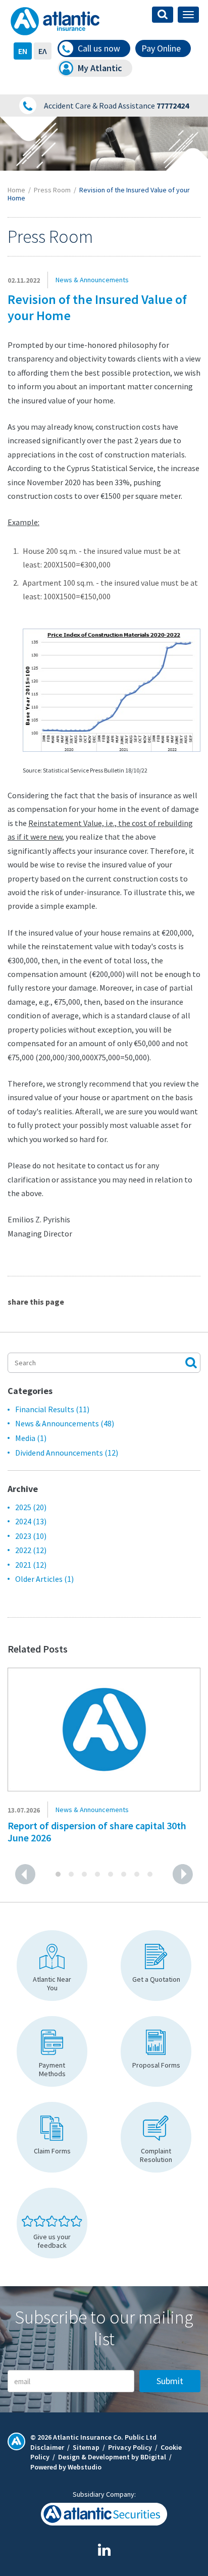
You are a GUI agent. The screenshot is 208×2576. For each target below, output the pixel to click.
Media (31, 1438)
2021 (31, 1565)
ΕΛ (43, 51)
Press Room (52, 190)
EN (23, 51)
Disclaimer (47, 2447)
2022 (31, 1550)
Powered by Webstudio (66, 2467)
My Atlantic (100, 68)
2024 (31, 1521)
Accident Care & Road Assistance (116, 106)
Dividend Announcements (67, 1453)
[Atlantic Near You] (52, 1966)
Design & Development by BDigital (112, 2457)
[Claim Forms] (52, 2137)
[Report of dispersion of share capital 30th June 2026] (104, 1729)
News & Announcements (65, 1423)
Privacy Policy (130, 2447)
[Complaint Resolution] (156, 2137)
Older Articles (44, 1579)
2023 (31, 1536)
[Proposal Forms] (156, 2051)
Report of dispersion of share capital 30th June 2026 (97, 1832)
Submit (170, 2381)
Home (16, 190)
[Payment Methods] (52, 2051)
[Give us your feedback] (52, 2223)
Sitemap (86, 2447)
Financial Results (52, 1409)
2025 (31, 1507)
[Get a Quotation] (156, 1966)
